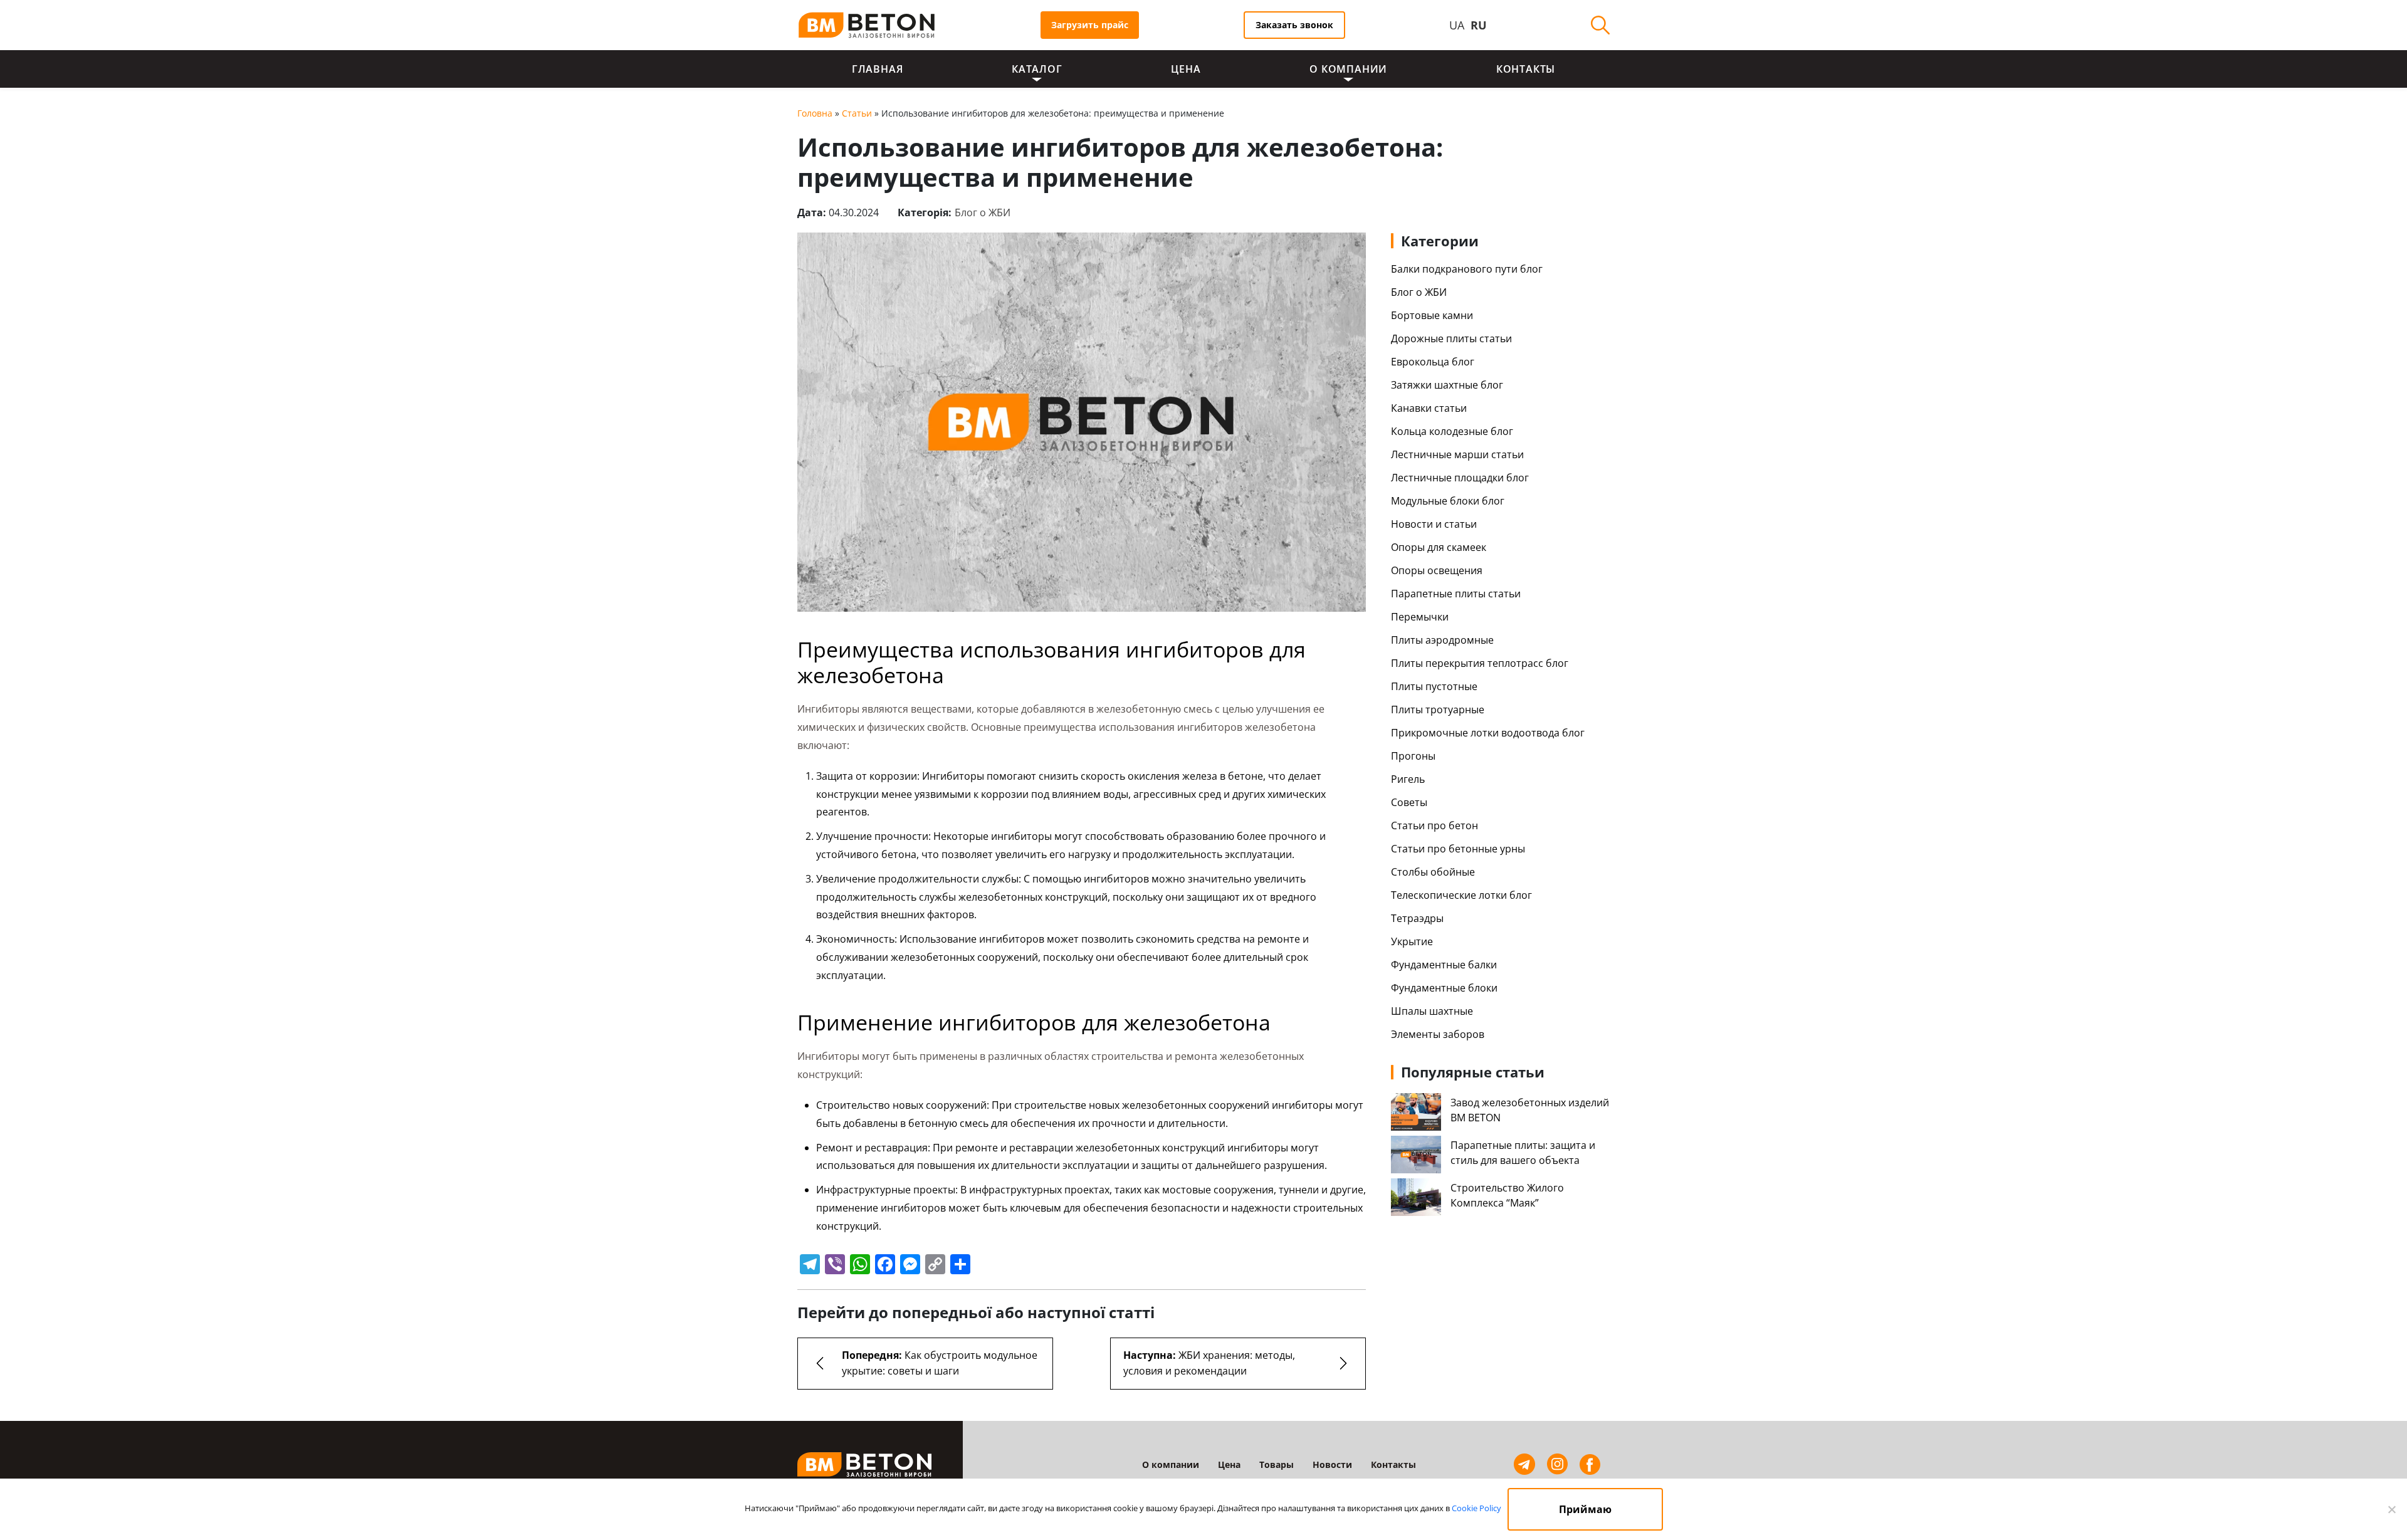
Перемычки (1420, 617)
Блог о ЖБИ (983, 212)
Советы (1409, 802)
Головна (815, 113)
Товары (1277, 1464)
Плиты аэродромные (1442, 640)
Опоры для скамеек (1439, 547)
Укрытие (1412, 941)
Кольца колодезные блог (1452, 431)
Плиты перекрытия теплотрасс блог (1480, 663)
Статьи (857, 113)
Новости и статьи (1434, 524)
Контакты (1526, 69)
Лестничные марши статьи (1457, 454)
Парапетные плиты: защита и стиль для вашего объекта (1523, 1153)
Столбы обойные (1433, 872)
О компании (1348, 69)
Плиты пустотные (1434, 686)
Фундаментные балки (1444, 965)
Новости (1332, 1464)
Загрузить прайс (1090, 25)
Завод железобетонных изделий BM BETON (1530, 1110)
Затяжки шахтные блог (1447, 385)
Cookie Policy (1476, 1508)
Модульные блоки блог (1448, 501)
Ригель (1408, 779)
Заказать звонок (1294, 25)
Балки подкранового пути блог (1467, 269)
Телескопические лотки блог (1461, 895)
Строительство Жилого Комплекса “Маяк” (1507, 1195)
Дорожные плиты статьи (1451, 338)
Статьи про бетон (1434, 825)
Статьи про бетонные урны (1458, 849)
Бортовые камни (1432, 315)
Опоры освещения (1437, 570)
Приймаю (1585, 1509)
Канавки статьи (1429, 408)
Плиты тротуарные (1438, 710)
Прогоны (1413, 756)
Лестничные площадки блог (1460, 478)
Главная (878, 69)
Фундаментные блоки (1444, 988)
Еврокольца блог (1433, 362)
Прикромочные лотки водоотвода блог (1488, 733)
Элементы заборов (1438, 1034)
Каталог (1037, 69)
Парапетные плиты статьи (1456, 594)
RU (1479, 25)
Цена (1186, 69)
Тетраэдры (1417, 918)
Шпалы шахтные (1432, 1011)
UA (1457, 25)
